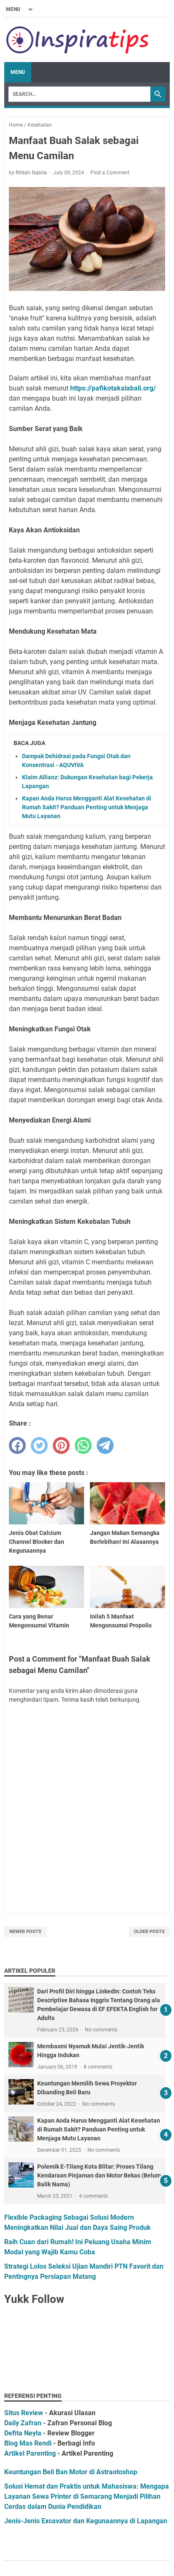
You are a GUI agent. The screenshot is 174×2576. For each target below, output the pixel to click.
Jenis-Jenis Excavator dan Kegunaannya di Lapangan (86, 2521)
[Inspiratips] (78, 40)
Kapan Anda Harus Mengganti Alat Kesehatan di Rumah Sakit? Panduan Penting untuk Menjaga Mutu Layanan (87, 807)
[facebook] (17, 1445)
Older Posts (149, 1932)
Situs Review (24, 2413)
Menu (18, 72)
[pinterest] (61, 1445)
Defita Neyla (23, 2433)
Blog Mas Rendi (28, 2443)
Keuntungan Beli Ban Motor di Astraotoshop (71, 2472)
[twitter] (39, 1445)
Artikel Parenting (30, 2453)
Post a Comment (110, 173)
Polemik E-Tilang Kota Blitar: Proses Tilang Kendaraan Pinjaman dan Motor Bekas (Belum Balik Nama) (99, 2175)
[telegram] (105, 1445)
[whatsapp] (83, 1445)
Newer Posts (25, 1932)
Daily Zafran (23, 2423)
